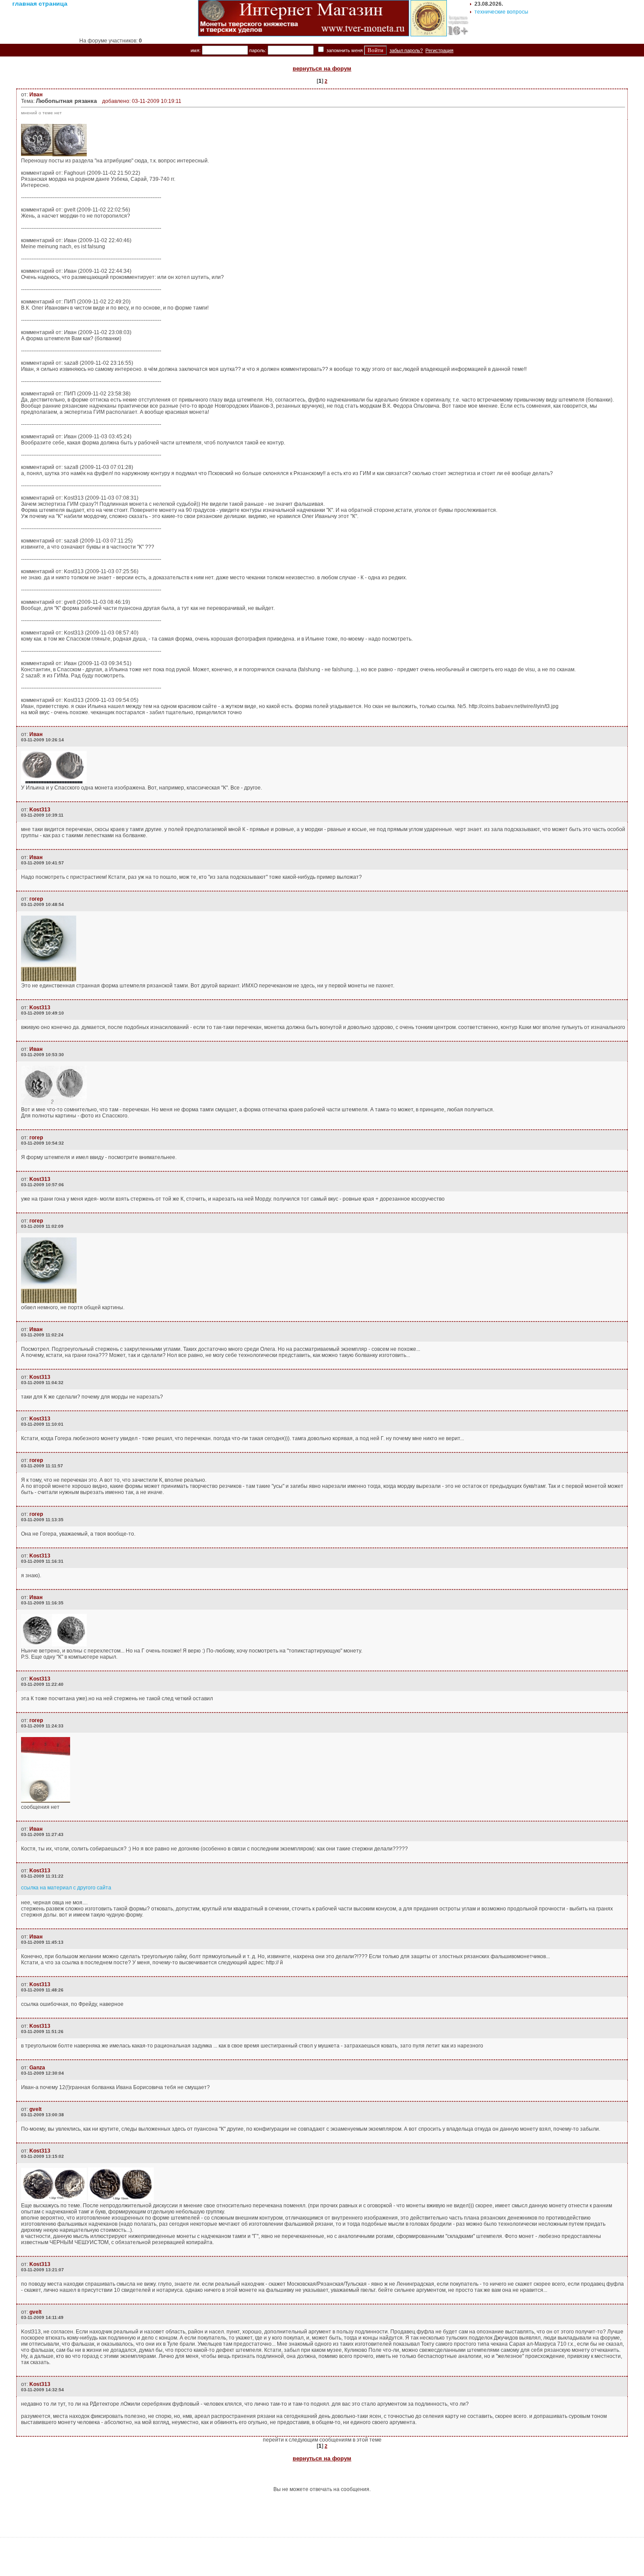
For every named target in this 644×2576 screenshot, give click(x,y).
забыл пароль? (406, 50)
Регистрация (439, 50)
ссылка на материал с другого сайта (66, 1888)
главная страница (40, 4)
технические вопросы (501, 12)
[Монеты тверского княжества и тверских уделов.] (304, 35)
